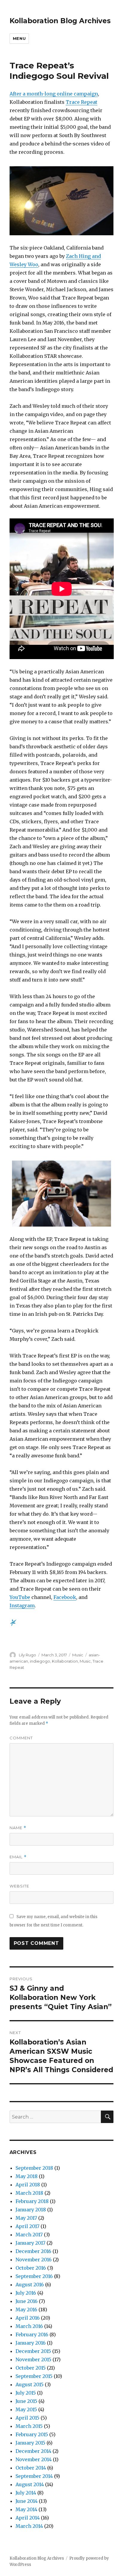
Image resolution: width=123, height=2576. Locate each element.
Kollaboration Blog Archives (60, 21)
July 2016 (26, 2293)
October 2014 (31, 2468)
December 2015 (33, 2351)
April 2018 (28, 2185)
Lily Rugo (27, 1655)
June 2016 (27, 2301)
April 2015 (27, 2418)
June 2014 (27, 2501)
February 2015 (32, 2434)
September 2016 (34, 2276)
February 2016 (32, 2334)
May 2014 (26, 2509)
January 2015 (30, 2443)
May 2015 (26, 2409)
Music (78, 1655)
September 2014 (34, 2476)
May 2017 (26, 2218)
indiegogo (40, 1661)
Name (18, 1828)
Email (18, 1857)
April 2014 (28, 2518)
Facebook (65, 1597)
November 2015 (33, 2359)
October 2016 (31, 2268)
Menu (19, 38)
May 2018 (27, 2176)
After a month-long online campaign (54, 94)
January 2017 (30, 2243)
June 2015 (26, 2401)
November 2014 (34, 2459)
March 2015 (29, 2426)
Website (19, 1886)
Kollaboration (65, 1661)
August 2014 (30, 2484)
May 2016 (26, 2310)
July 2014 (26, 2493)
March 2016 (29, 2326)
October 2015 (31, 2368)
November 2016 (34, 2260)
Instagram (22, 1606)
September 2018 (34, 2168)
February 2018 (32, 2201)
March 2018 (29, 2193)
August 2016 (30, 2285)
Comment (21, 1738)
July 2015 (26, 2393)
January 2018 (31, 2210)
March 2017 (29, 2235)
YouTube (20, 1597)
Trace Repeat (82, 102)
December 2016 (33, 2251)
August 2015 (30, 2384)
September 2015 (34, 2376)
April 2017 (27, 2226)
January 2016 (31, 2343)
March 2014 (29, 2526)
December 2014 (33, 2451)
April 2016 (28, 2318)
